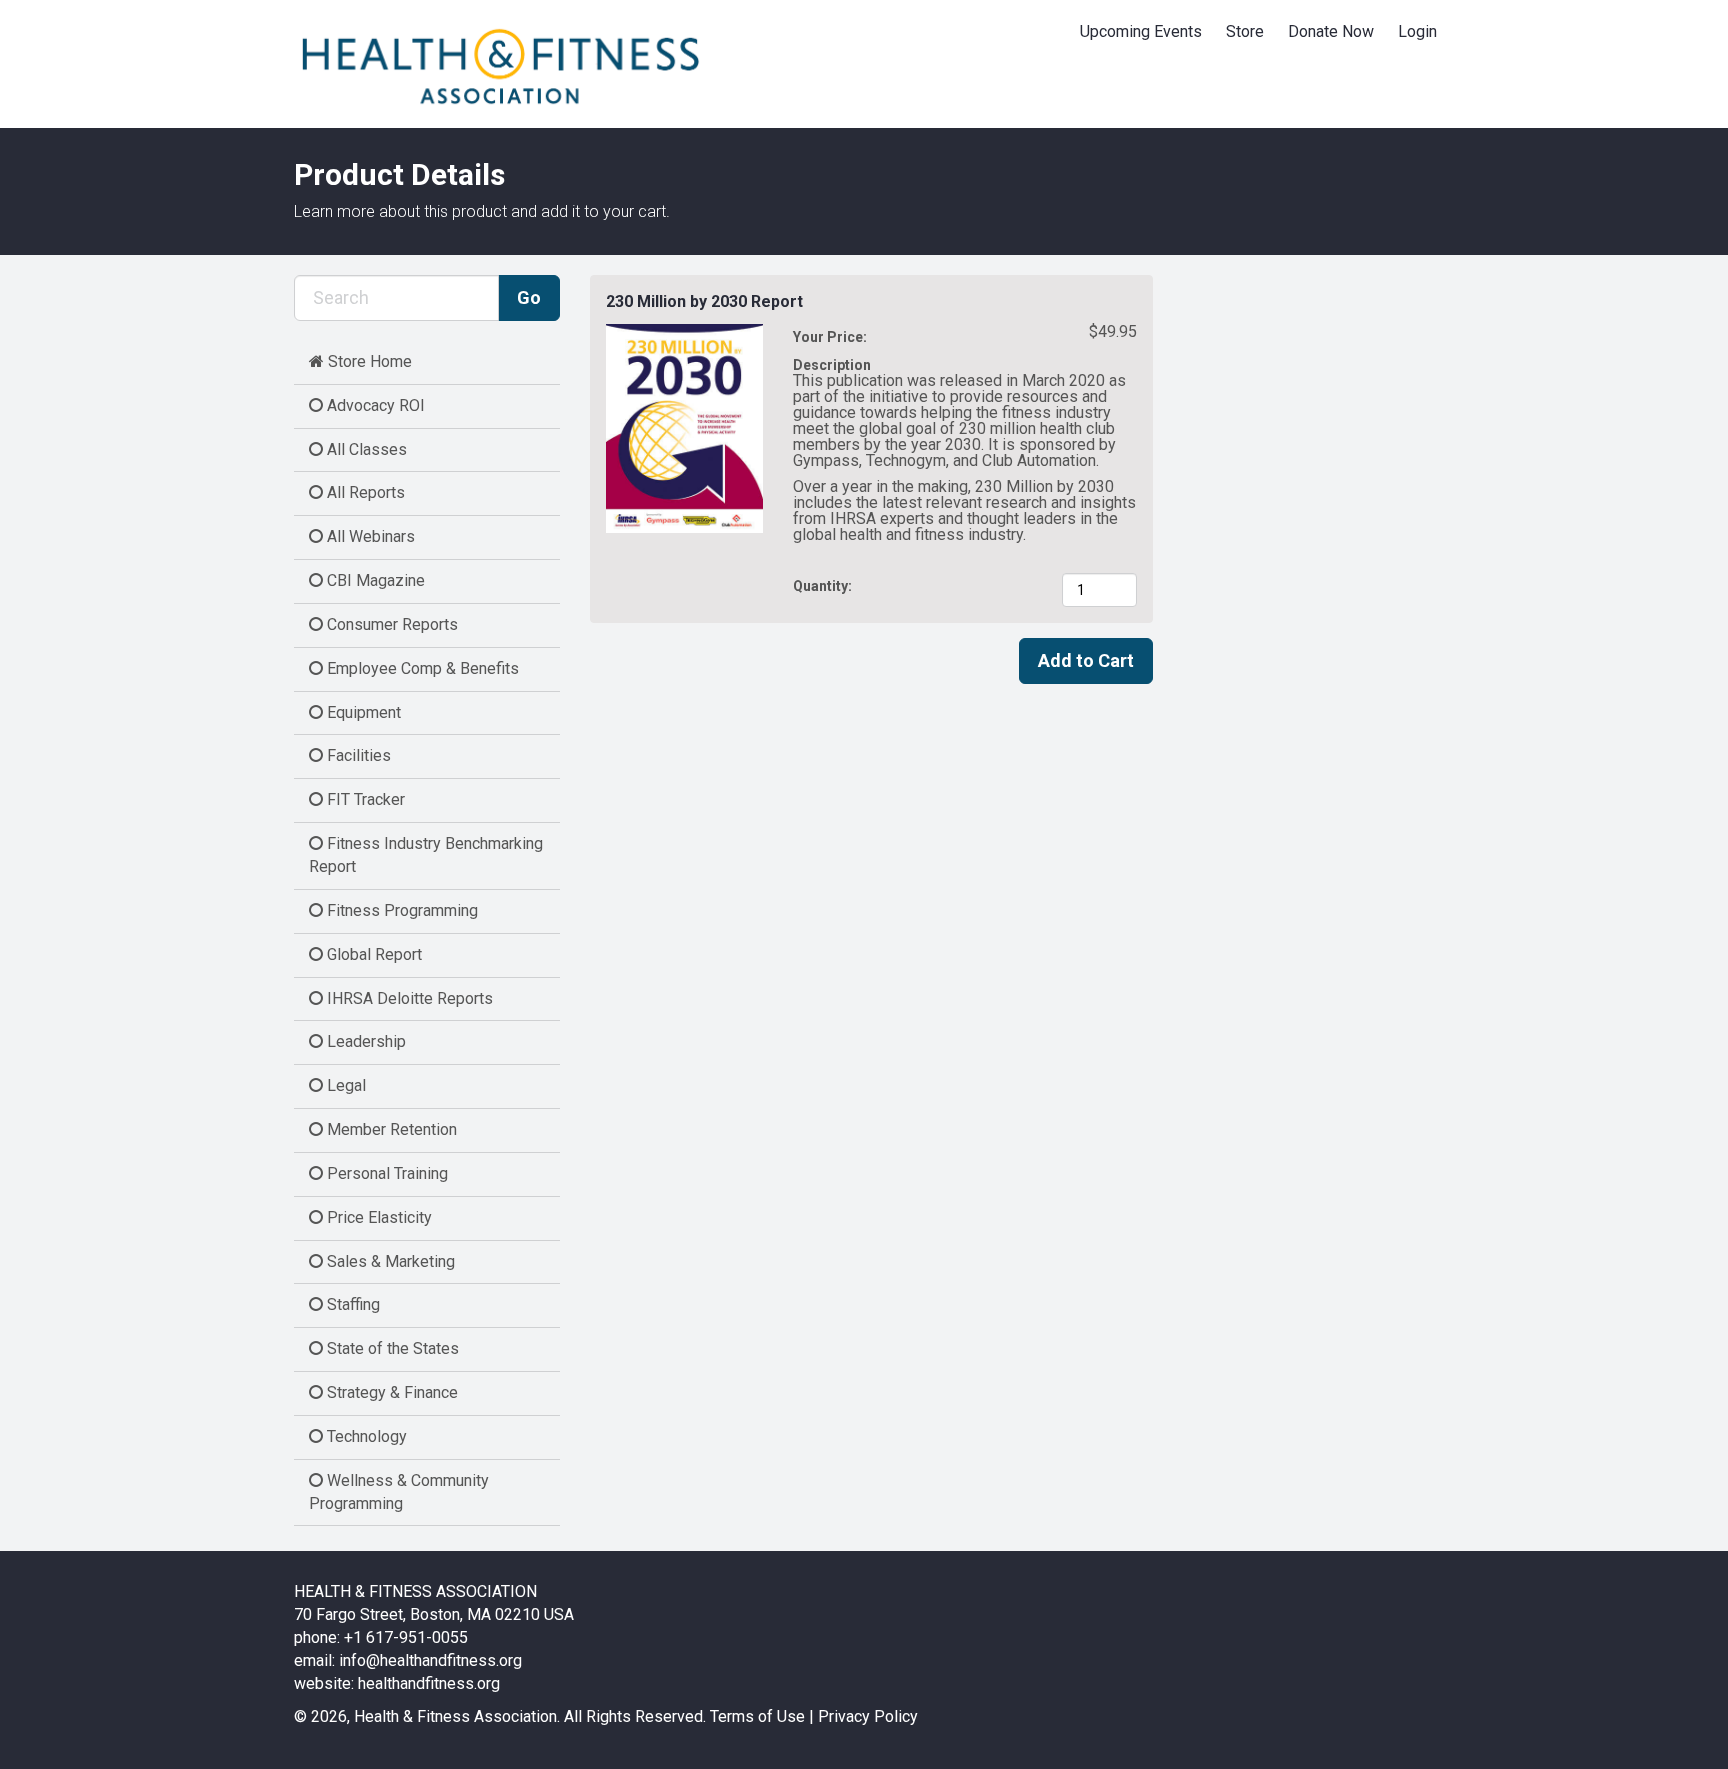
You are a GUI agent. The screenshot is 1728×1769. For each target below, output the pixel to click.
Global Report (372, 954)
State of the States (391, 1348)
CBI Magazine (374, 580)
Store (1245, 31)
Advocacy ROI (374, 405)
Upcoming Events (1141, 31)
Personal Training (385, 1173)
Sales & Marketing (389, 1261)
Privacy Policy (868, 1716)
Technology (365, 1436)
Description (832, 365)
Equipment (362, 712)
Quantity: (824, 586)
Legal (344, 1085)
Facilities (357, 755)
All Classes (365, 449)
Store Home (368, 361)
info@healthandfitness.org (430, 1660)
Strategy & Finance (390, 1392)
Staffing (351, 1304)
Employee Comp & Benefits (421, 668)
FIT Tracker (364, 799)
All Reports (364, 492)
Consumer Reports (390, 624)
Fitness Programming (400, 910)
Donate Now (1331, 31)
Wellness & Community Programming (399, 1492)
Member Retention (390, 1129)
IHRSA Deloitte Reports (408, 998)
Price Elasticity (377, 1217)
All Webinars (369, 536)
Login (1417, 31)
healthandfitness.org (429, 1683)
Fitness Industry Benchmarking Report (426, 855)
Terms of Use (757, 1716)
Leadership (364, 1041)
